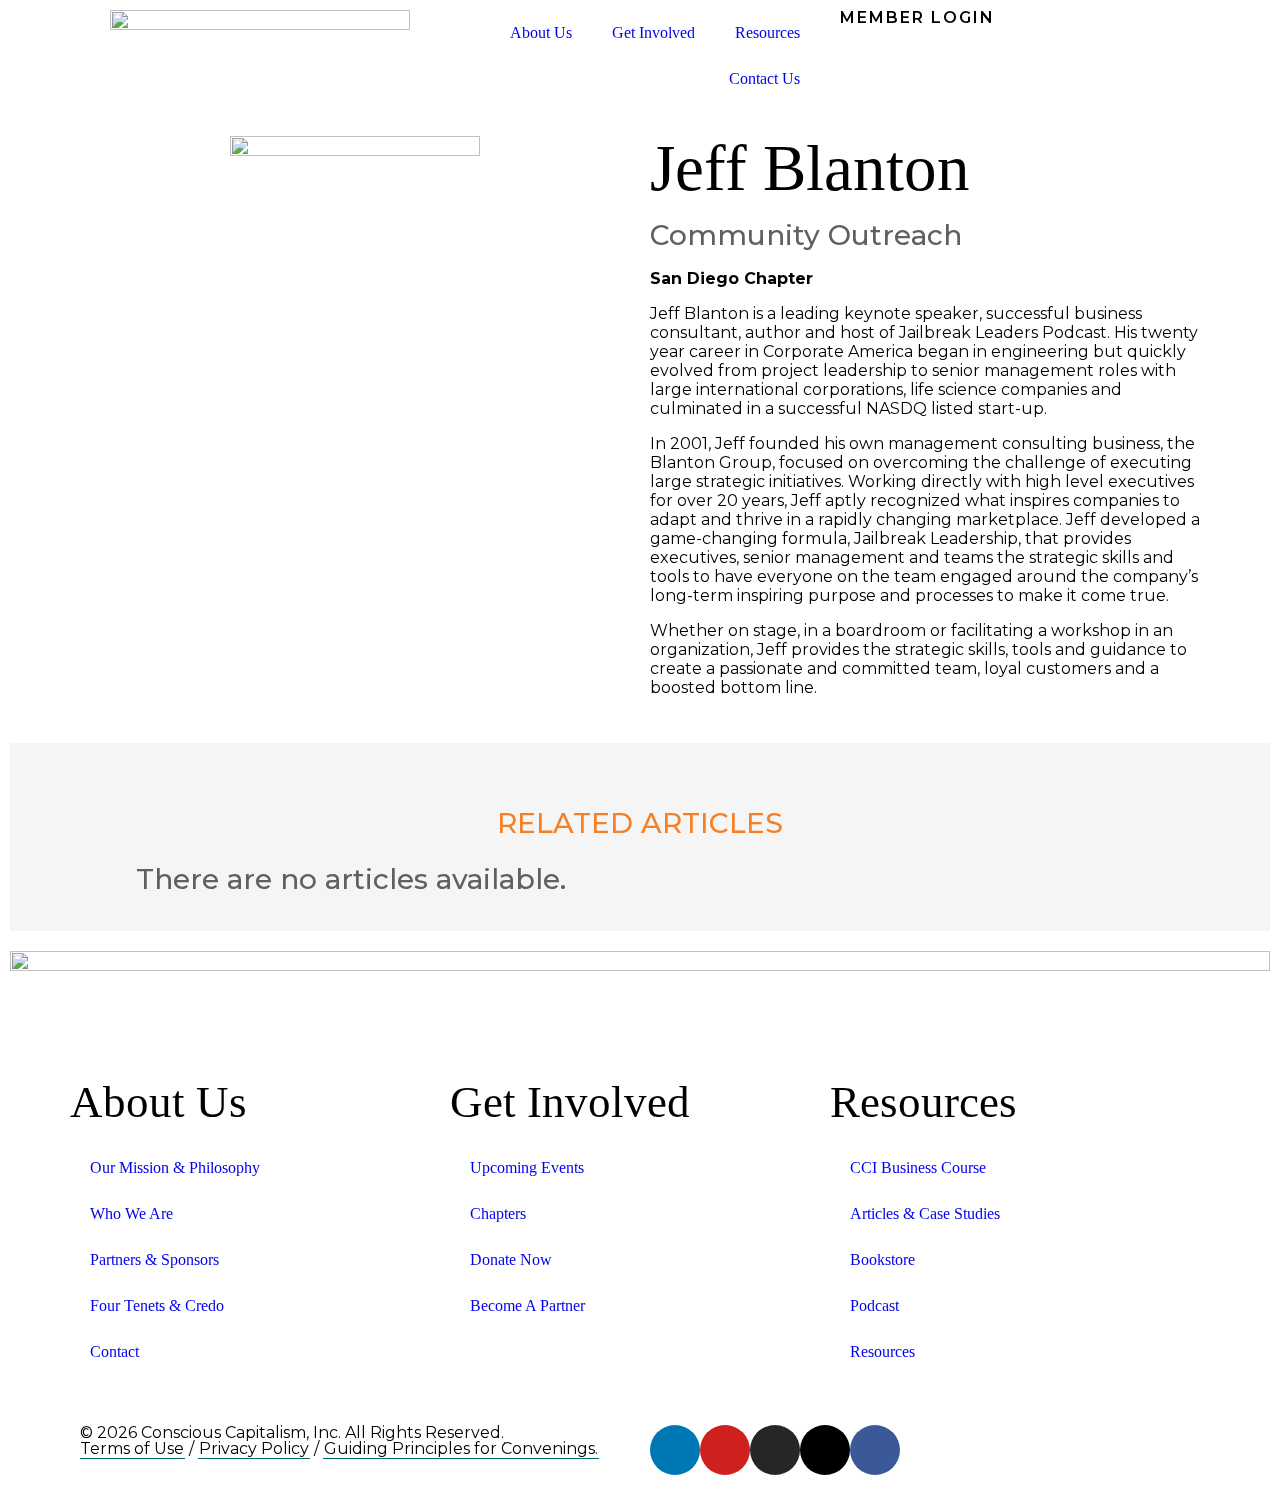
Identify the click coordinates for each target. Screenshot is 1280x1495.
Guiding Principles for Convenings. (461, 1448)
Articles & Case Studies (925, 1213)
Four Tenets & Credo (157, 1305)
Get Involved (653, 32)
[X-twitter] (825, 1450)
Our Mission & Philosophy (175, 1167)
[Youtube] (725, 1450)
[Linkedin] (675, 1450)
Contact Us (764, 78)
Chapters (498, 1213)
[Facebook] (875, 1450)
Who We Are (131, 1213)
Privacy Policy (254, 1448)
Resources (767, 32)
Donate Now (511, 1259)
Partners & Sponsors (154, 1259)
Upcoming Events (527, 1167)
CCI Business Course (918, 1167)
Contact (114, 1351)
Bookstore (882, 1259)
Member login (917, 17)
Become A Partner (527, 1305)
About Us (541, 32)
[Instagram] (775, 1450)
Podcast (874, 1305)
